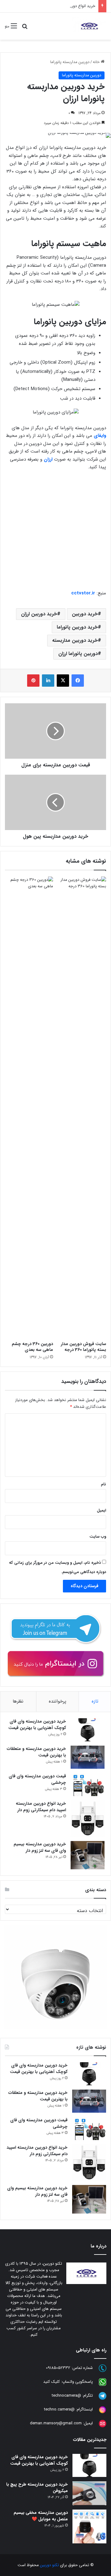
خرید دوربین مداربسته (75, 640)
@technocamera (66, 2396)
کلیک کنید (51, 2382)
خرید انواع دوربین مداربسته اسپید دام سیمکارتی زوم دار (49, 6)
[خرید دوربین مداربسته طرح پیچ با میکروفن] (89, 2493)
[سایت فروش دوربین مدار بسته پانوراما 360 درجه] (82, 1107)
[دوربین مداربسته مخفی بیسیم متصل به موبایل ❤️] (89, 2526)
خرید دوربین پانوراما (77, 627)
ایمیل (101, 1510)
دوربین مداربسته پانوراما (70, 62)
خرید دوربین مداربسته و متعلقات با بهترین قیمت (36, 1752)
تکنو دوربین (49, 2565)
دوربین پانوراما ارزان (78, 654)
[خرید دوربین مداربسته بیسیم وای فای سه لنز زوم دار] (88, 1855)
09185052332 (58, 2368)
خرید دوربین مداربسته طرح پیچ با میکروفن (37, 2488)
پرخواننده (58, 1701)
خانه (97, 62)
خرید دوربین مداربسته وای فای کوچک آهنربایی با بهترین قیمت (37, 1725)
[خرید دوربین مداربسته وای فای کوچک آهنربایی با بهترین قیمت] (88, 1730)
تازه (95, 1701)
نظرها (18, 1701)
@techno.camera (59, 2409)
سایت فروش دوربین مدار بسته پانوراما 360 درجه (83, 1347)
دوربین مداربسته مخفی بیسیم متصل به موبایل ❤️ (41, 2516)
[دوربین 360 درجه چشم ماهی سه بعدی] (29, 1107)
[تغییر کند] (89, 26)
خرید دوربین (85, 614)
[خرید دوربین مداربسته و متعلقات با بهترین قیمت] (88, 1757)
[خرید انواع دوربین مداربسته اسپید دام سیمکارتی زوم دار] (88, 1819)
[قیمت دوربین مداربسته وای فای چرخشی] (88, 1785)
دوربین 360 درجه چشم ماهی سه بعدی (32, 1347)
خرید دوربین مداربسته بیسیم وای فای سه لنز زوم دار (40, 1847)
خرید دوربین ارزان (39, 614)
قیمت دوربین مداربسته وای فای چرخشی (37, 1779)
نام (103, 1484)
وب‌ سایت (98, 1537)
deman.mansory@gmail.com (56, 2423)
